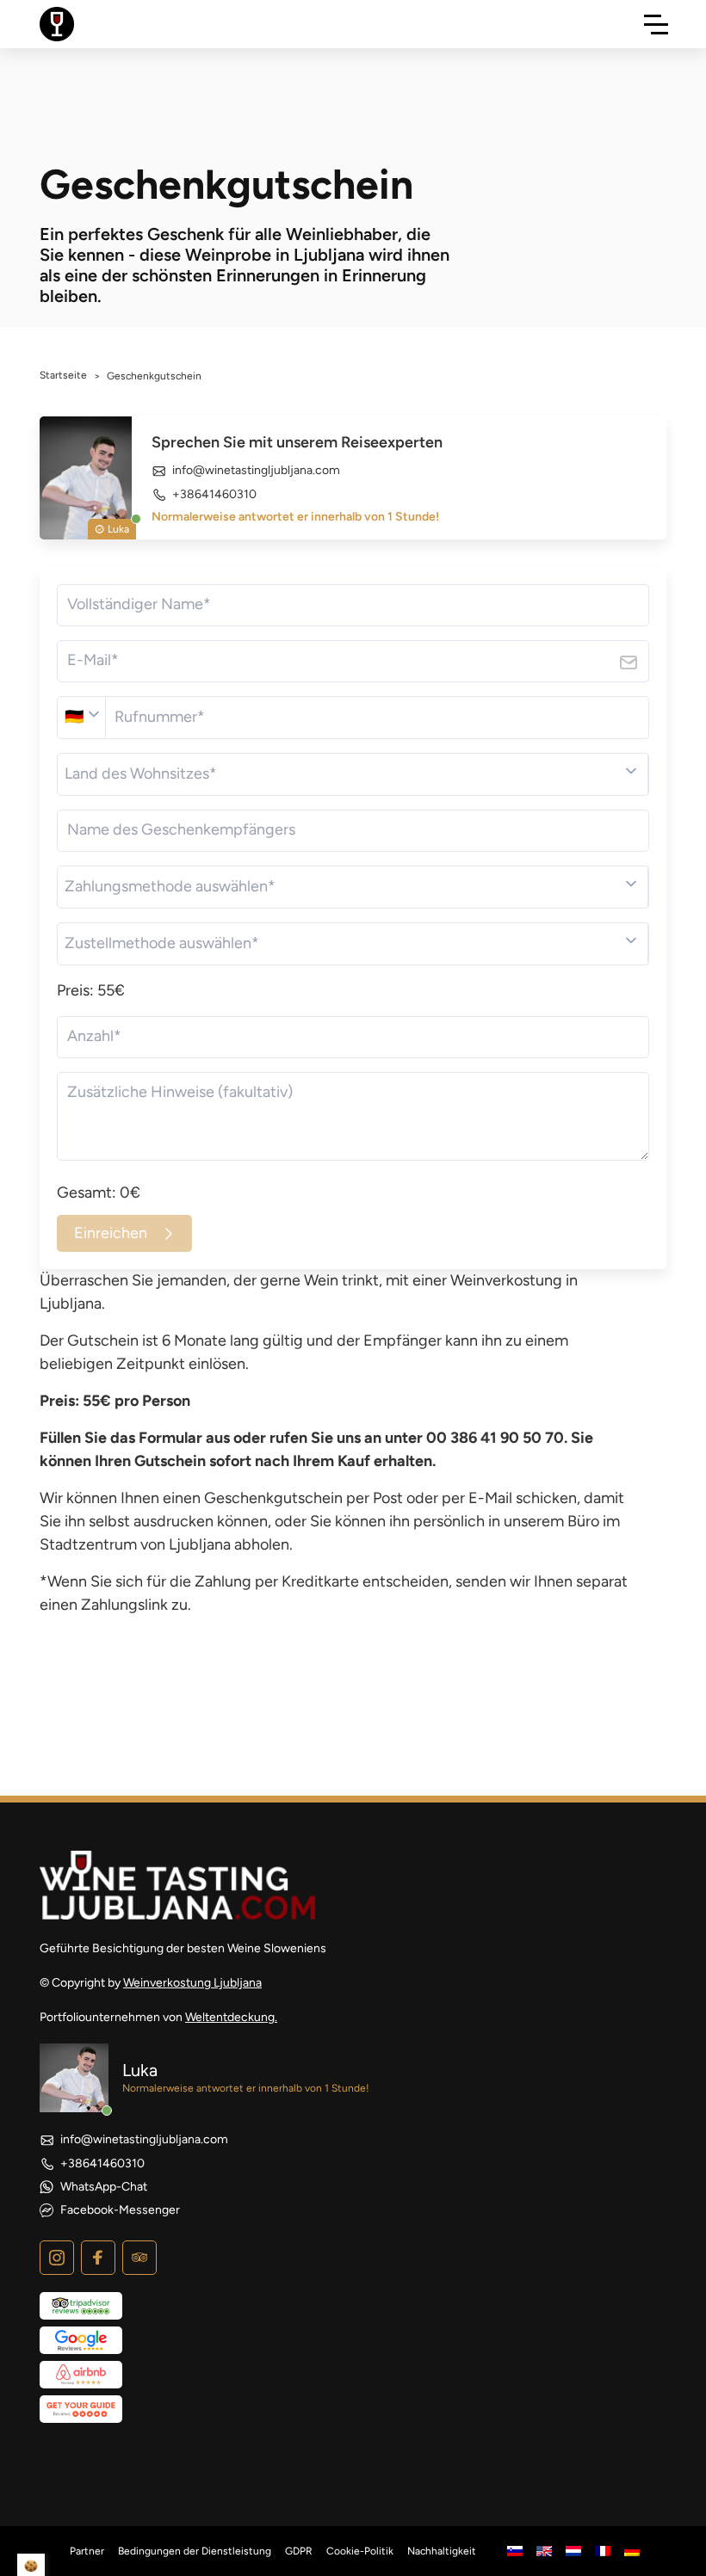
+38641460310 (214, 494)
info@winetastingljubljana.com (256, 471)
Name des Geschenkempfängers (181, 829)
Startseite (63, 375)
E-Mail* (93, 660)
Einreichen (111, 1233)
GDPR (299, 2551)
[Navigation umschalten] (656, 24)
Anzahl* (94, 1036)
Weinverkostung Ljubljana (192, 1983)
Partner (87, 2551)
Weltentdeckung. (231, 2017)
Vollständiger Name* (139, 604)
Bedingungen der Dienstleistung (195, 2551)
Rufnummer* (160, 717)
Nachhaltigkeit (442, 2551)
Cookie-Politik (360, 2551)
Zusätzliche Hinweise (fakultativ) (180, 1092)
